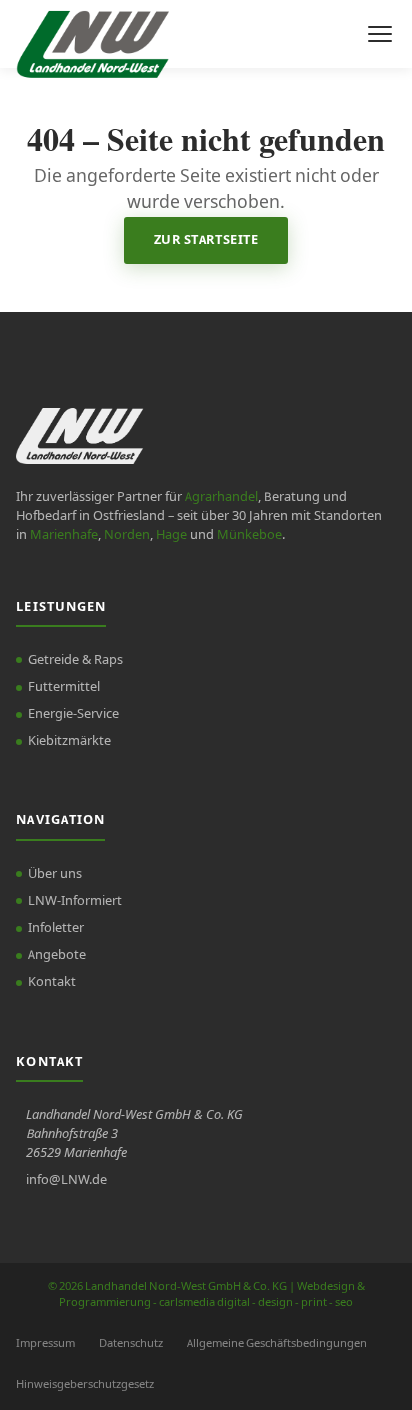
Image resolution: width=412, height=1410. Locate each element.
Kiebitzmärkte (69, 741)
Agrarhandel (221, 497)
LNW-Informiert (75, 901)
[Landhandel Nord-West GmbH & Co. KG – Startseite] (92, 34)
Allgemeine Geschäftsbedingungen (277, 1343)
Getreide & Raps (75, 660)
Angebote (57, 955)
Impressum (45, 1343)
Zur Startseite (206, 240)
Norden (127, 535)
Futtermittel (64, 687)
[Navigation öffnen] (380, 34)
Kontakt (52, 982)
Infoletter (56, 928)
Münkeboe (249, 535)
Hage (171, 535)
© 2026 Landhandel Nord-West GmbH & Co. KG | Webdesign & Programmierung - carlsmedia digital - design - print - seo (206, 1295)
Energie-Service (73, 714)
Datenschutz (131, 1343)
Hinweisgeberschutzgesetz (85, 1384)
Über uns (55, 874)
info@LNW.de (66, 1180)
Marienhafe (64, 535)
